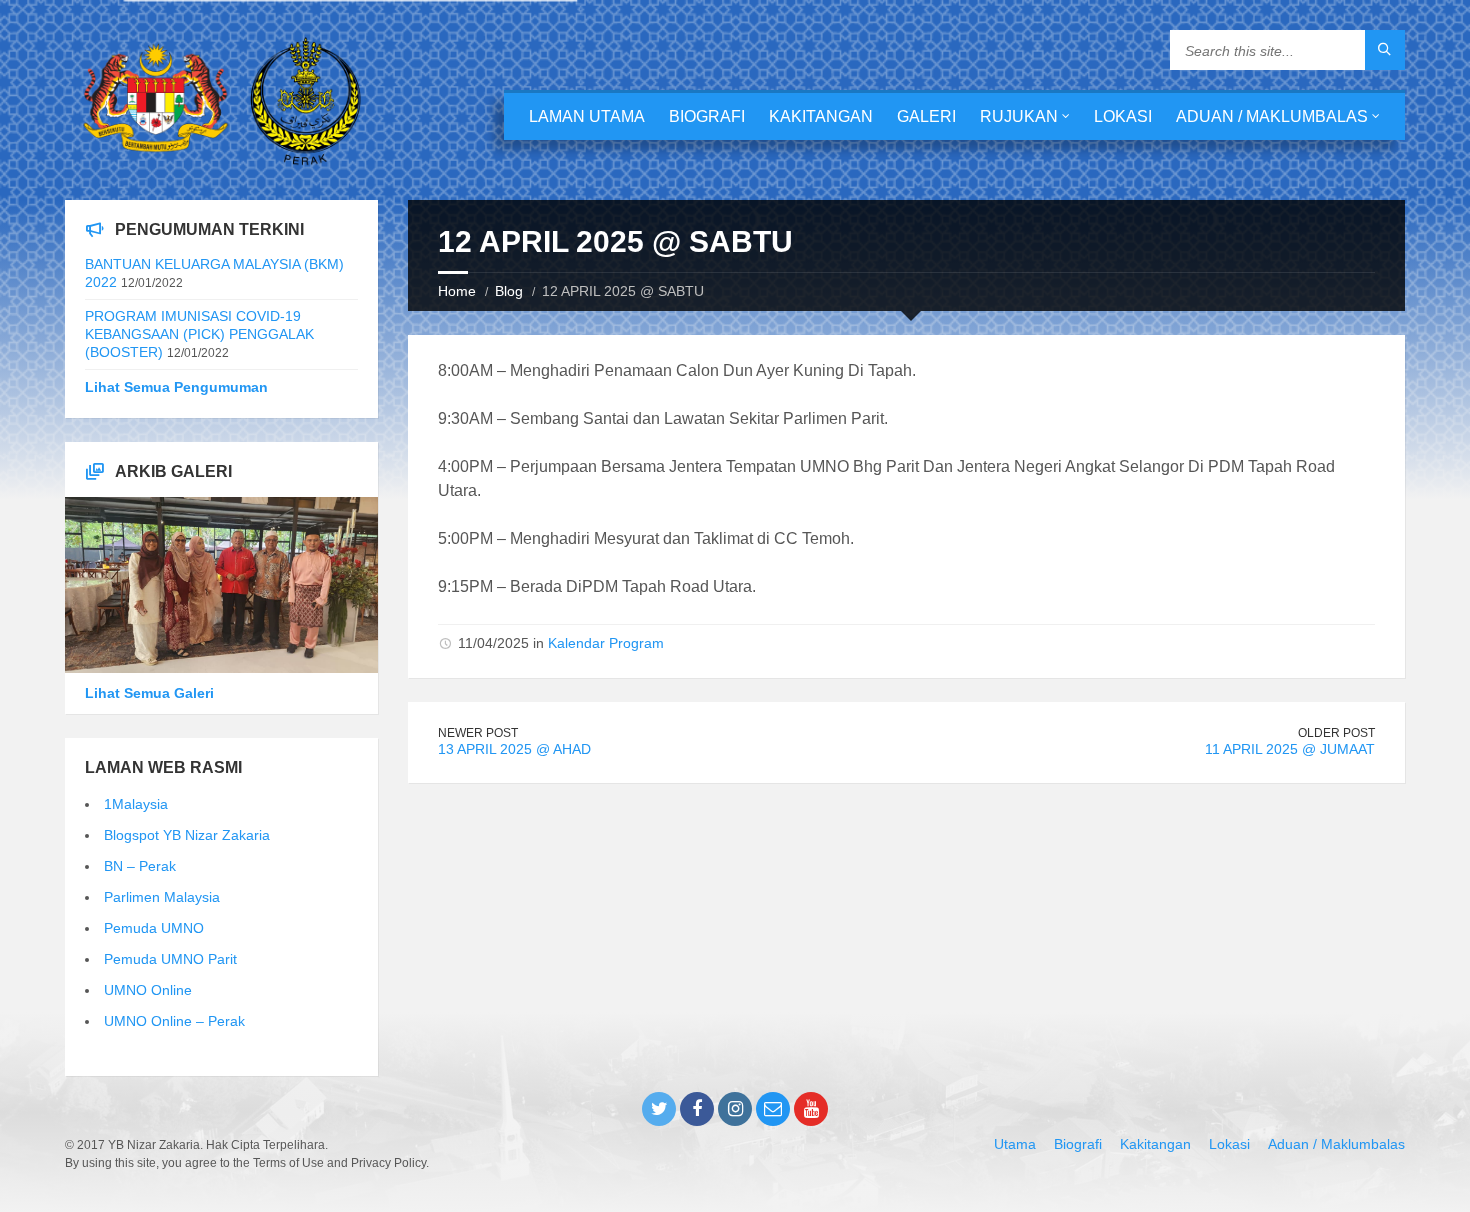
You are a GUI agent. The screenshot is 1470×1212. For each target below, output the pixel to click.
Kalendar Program (606, 643)
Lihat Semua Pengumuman (176, 387)
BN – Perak (140, 866)
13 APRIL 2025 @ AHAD (514, 749)
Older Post (1336, 733)
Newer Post (478, 733)
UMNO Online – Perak (174, 1021)
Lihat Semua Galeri (149, 693)
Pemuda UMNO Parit (170, 959)
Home (457, 291)
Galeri (926, 116)
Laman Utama (587, 116)
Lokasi (1123, 116)
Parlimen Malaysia (162, 897)
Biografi (707, 116)
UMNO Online (148, 990)
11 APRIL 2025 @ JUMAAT (1290, 749)
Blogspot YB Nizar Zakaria (187, 835)
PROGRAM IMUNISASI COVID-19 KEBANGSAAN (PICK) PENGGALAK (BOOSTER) (199, 334)
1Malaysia (136, 804)
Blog (509, 291)
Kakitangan (821, 116)
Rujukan (1019, 116)
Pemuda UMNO (154, 928)
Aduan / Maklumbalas (1272, 116)
